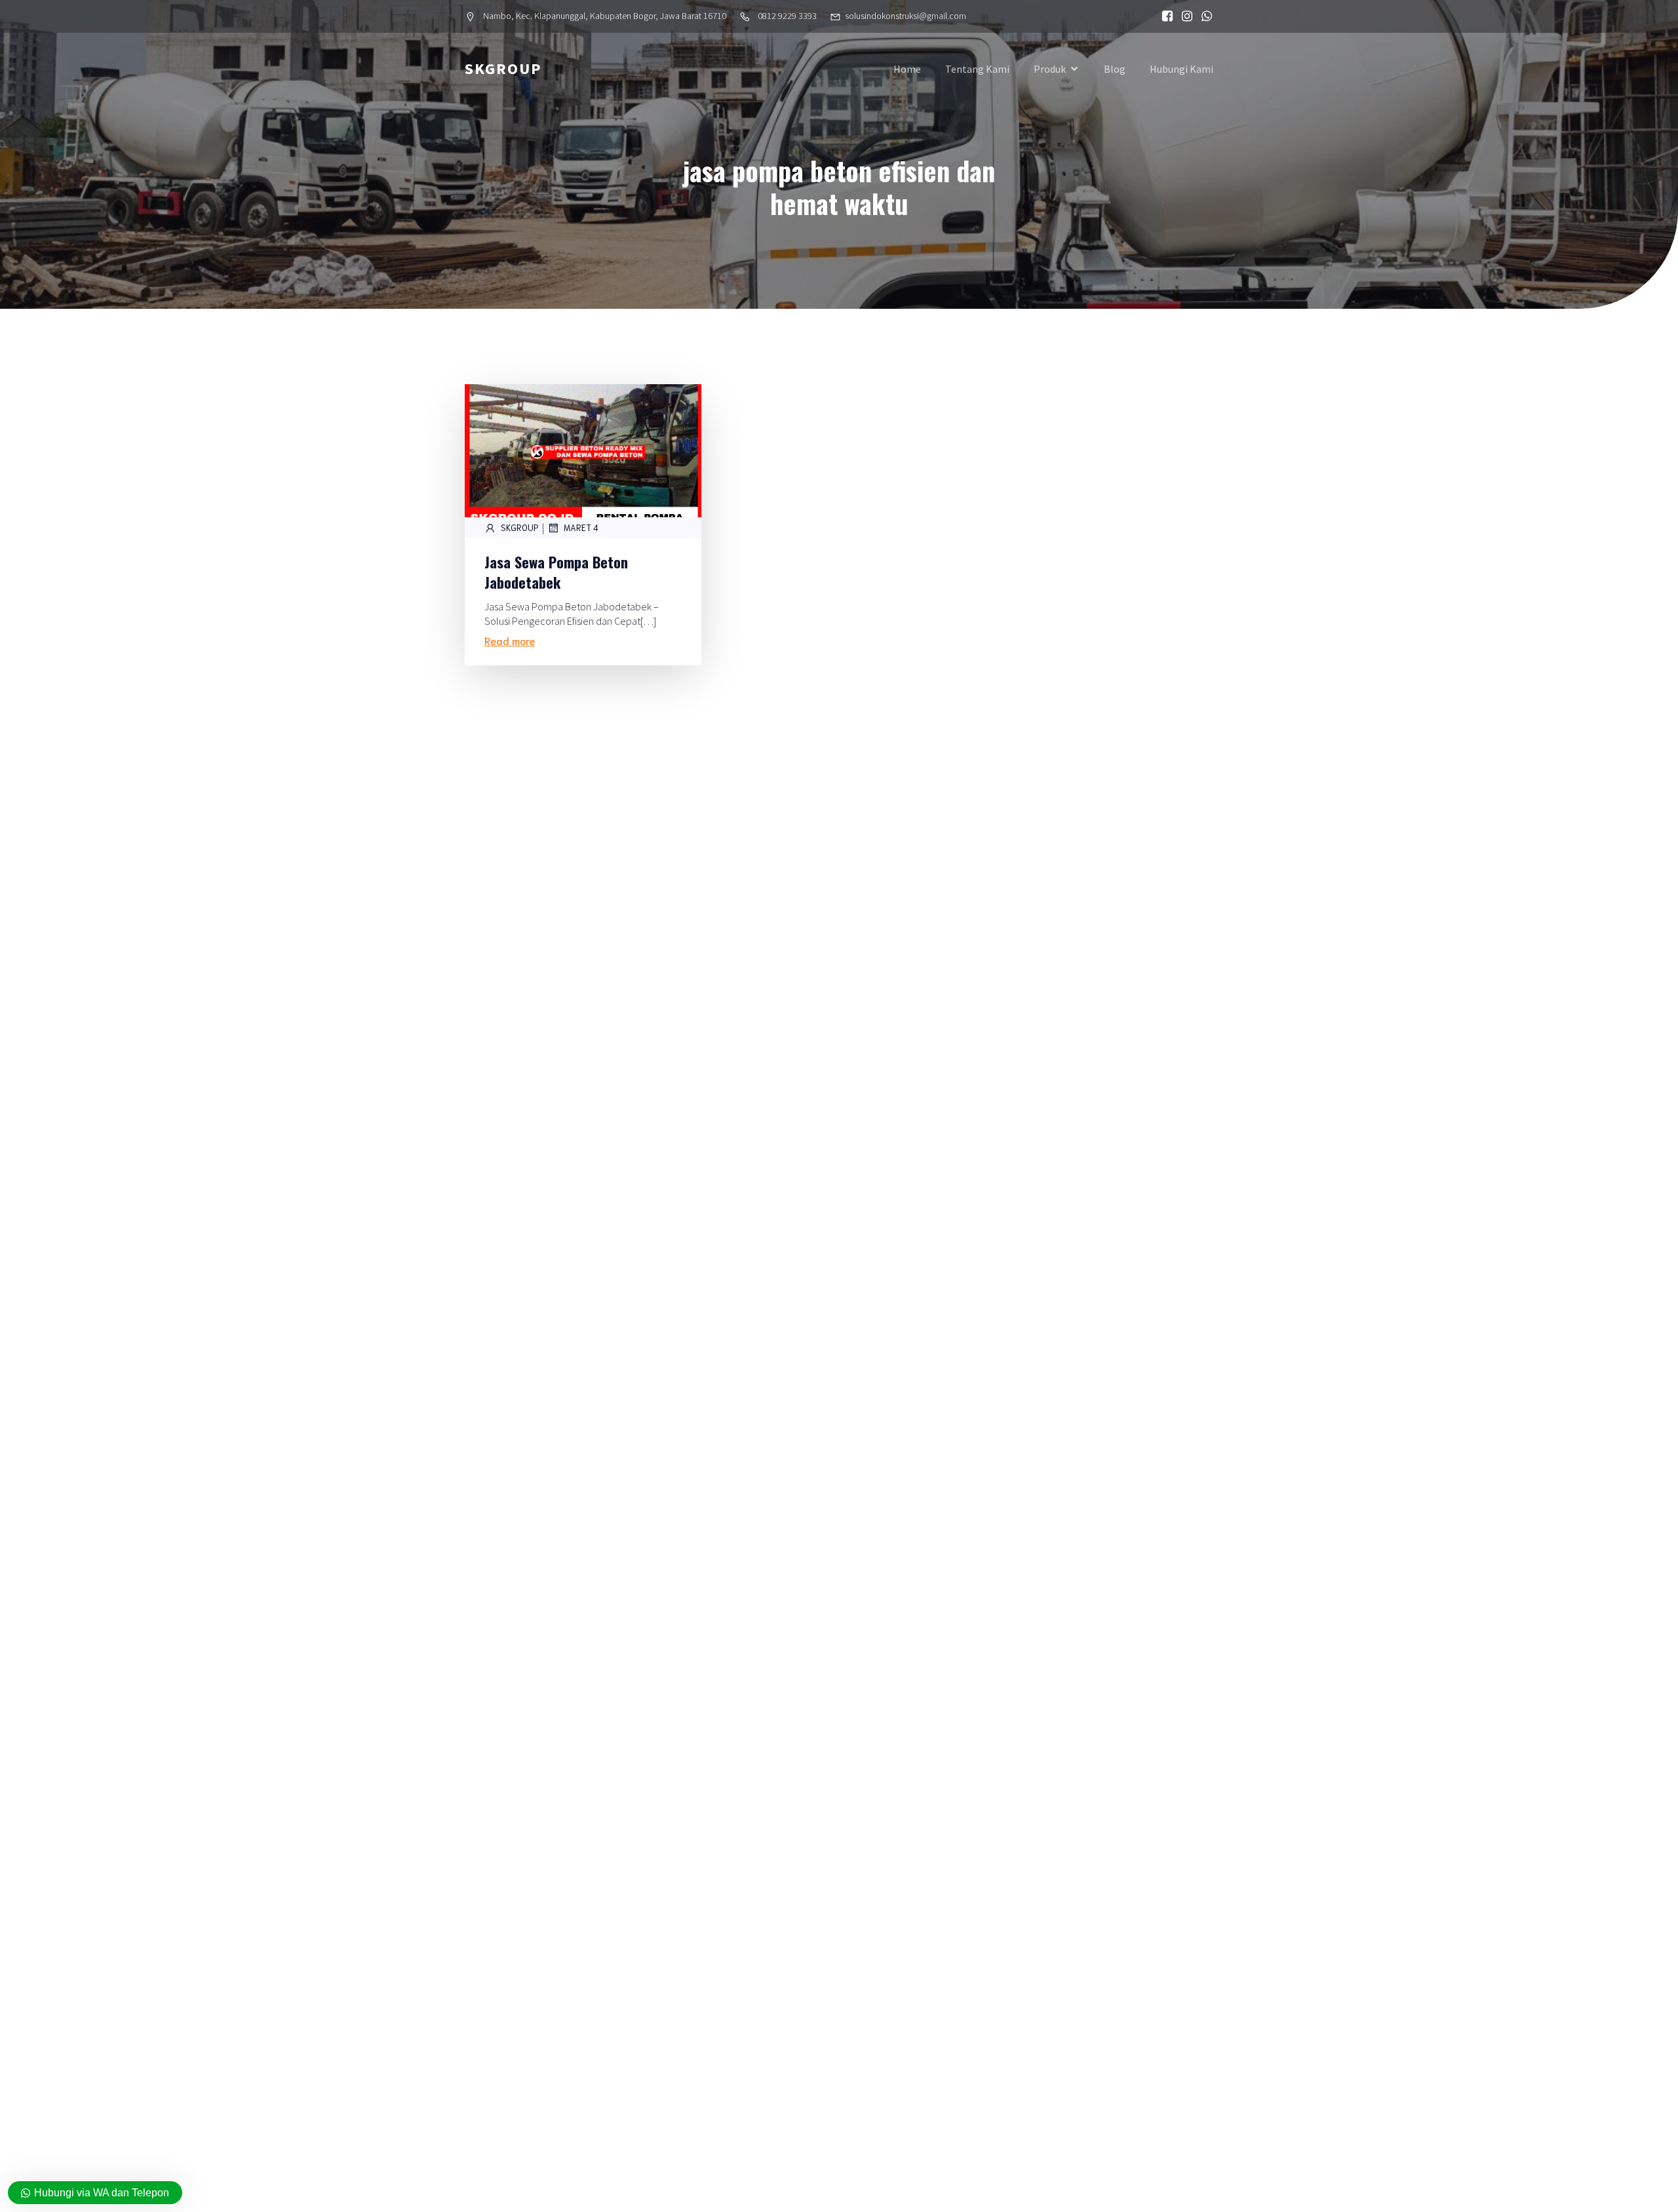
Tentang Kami (977, 69)
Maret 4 (581, 527)
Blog (1115, 69)
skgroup (520, 527)
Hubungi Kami (1181, 69)
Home (907, 69)
